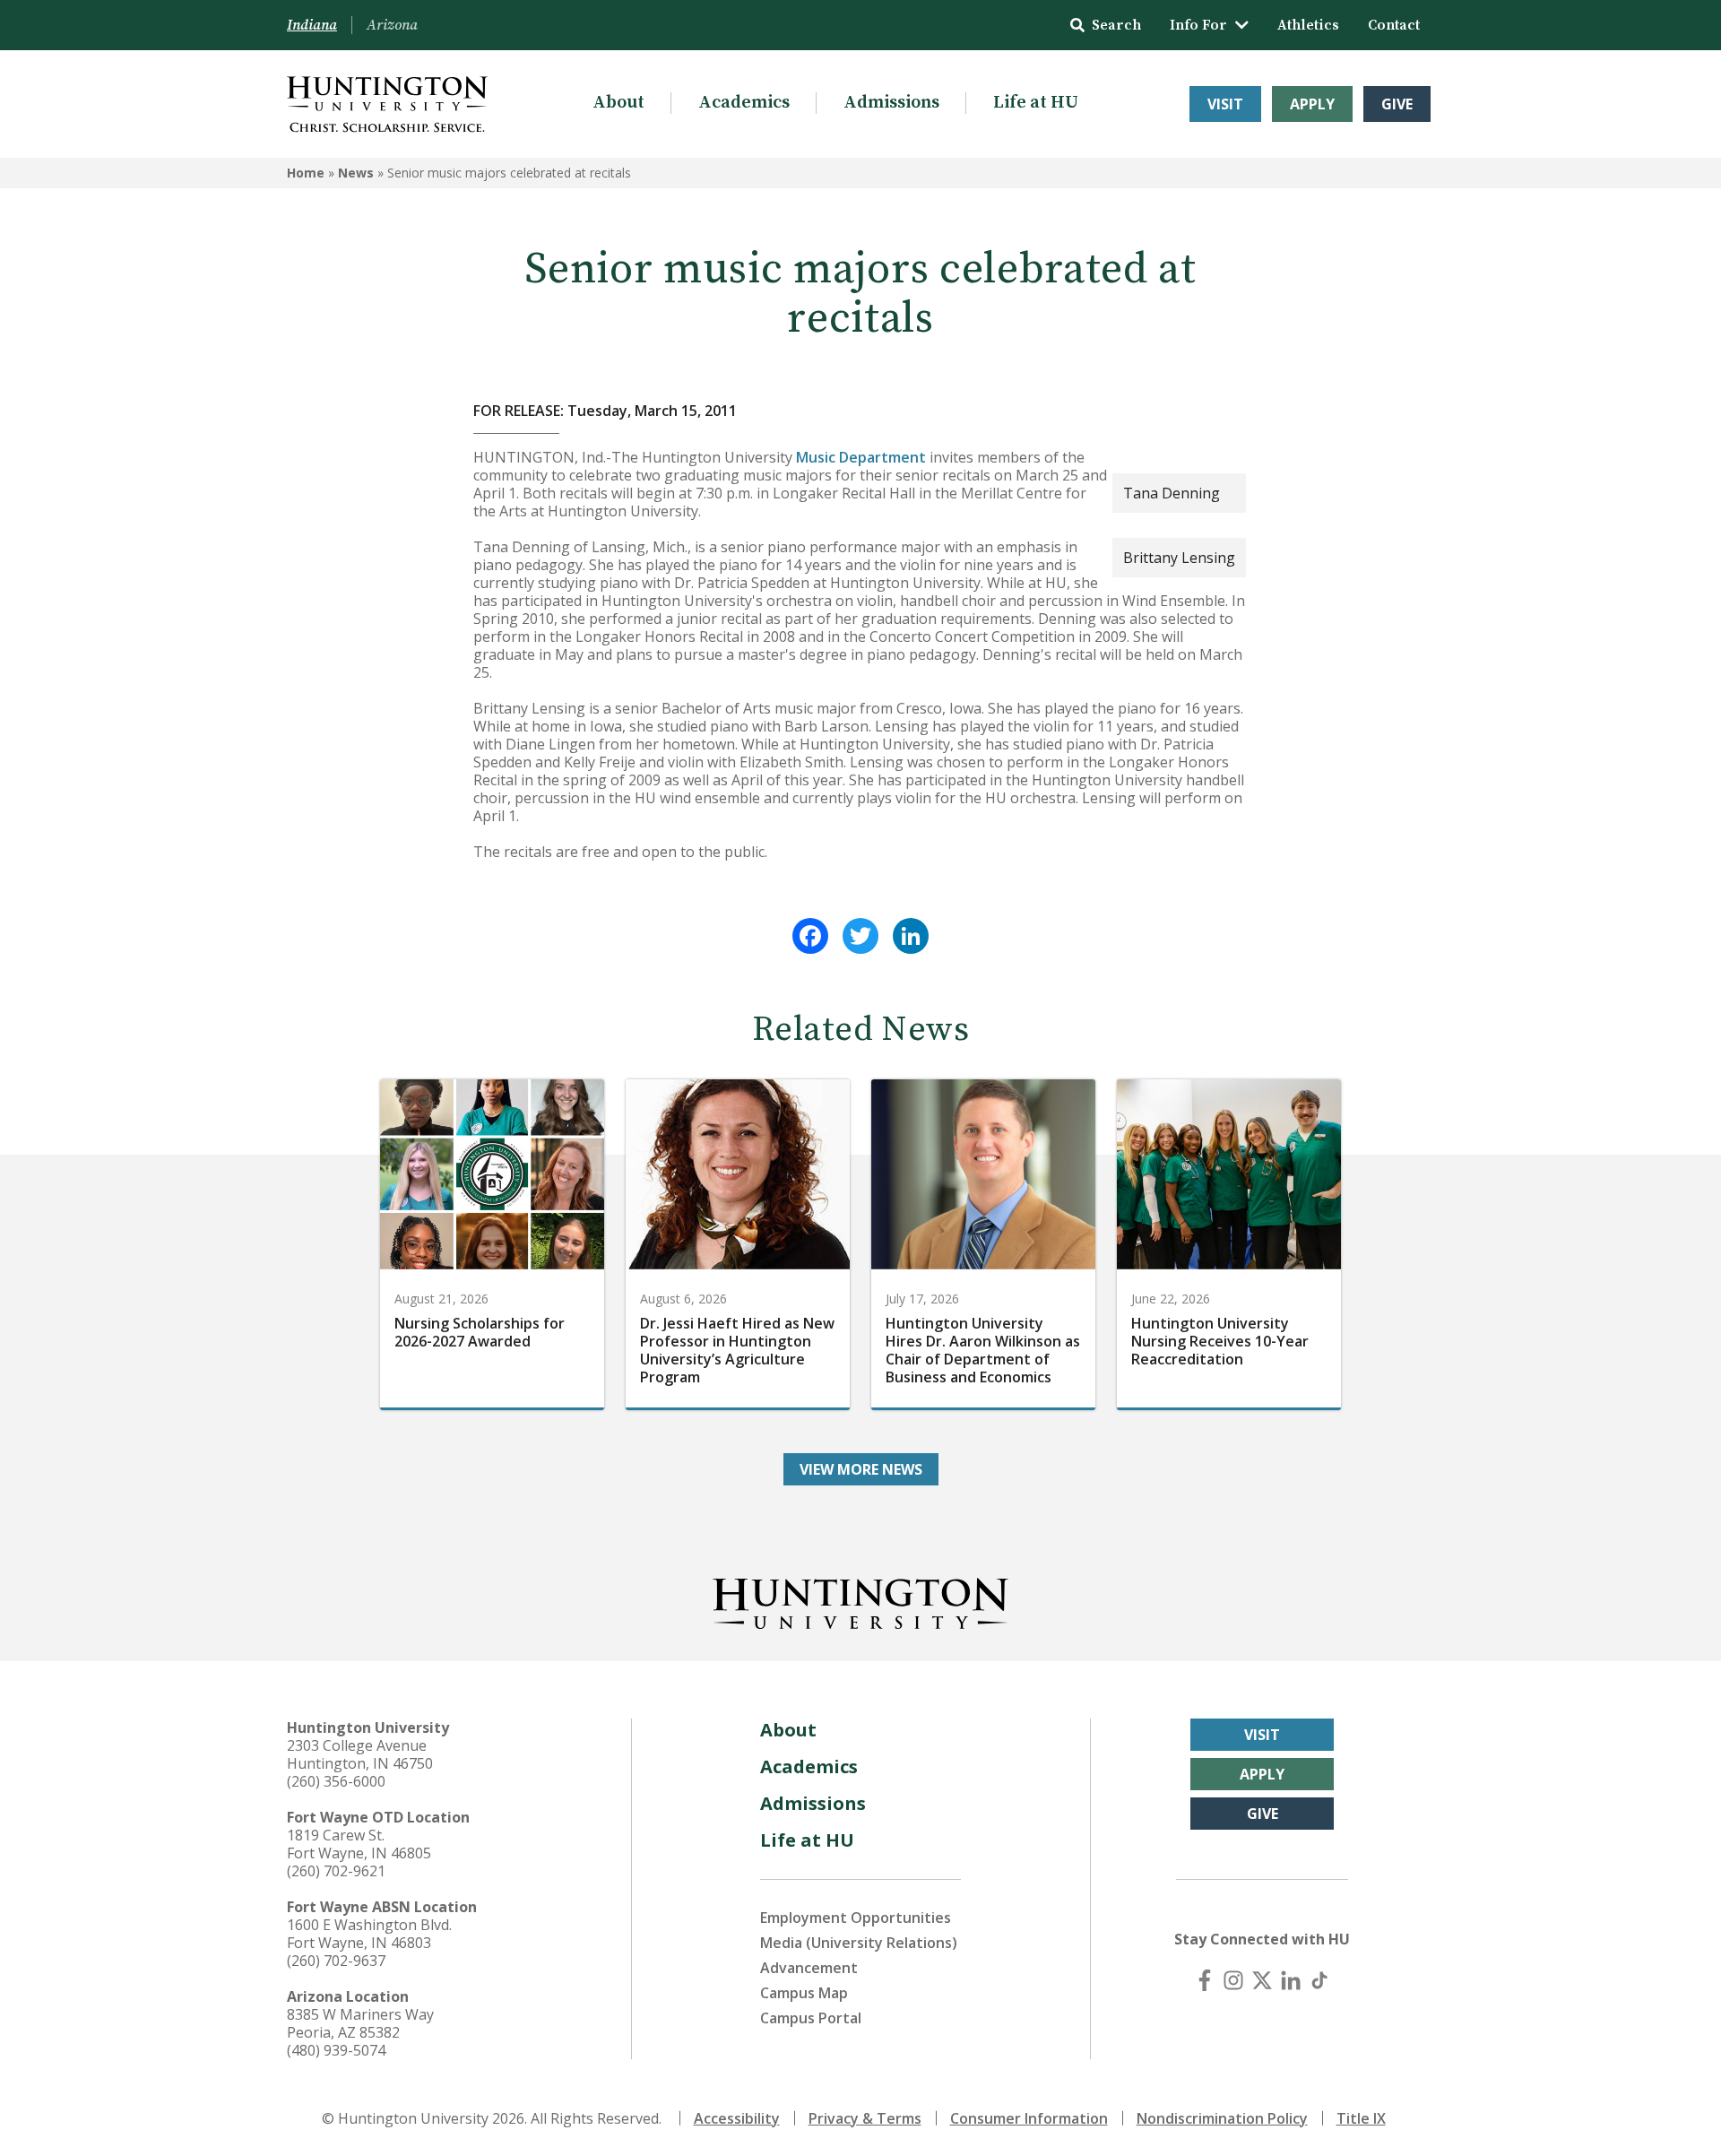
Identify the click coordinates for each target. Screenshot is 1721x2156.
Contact (1394, 25)
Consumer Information (1029, 2118)
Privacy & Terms (865, 2118)
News (356, 173)
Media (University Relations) (859, 1943)
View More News (861, 1469)
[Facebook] (810, 936)
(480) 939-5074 (336, 2050)
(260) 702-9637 (336, 1961)
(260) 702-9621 (336, 1871)
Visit (1225, 104)
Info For (1198, 25)
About (618, 103)
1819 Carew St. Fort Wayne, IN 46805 (359, 1844)
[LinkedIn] (911, 936)
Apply (1312, 104)
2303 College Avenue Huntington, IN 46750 (360, 1754)
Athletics (1308, 25)
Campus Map (804, 1993)
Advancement (809, 1968)
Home (306, 173)
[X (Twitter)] (1262, 1980)
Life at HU (1036, 103)
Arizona (392, 25)
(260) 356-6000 (336, 1781)
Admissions (891, 103)
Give (1397, 104)
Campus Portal (811, 2018)
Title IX (1361, 2118)
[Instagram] (1233, 1980)
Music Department (861, 457)
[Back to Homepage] (860, 1600)
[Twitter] (860, 936)
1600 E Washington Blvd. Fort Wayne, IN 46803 (369, 1934)
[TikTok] (1319, 1980)
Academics (744, 103)
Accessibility (737, 2118)
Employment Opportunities (856, 1918)
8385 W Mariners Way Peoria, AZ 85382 (360, 2023)
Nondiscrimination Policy (1222, 2118)
